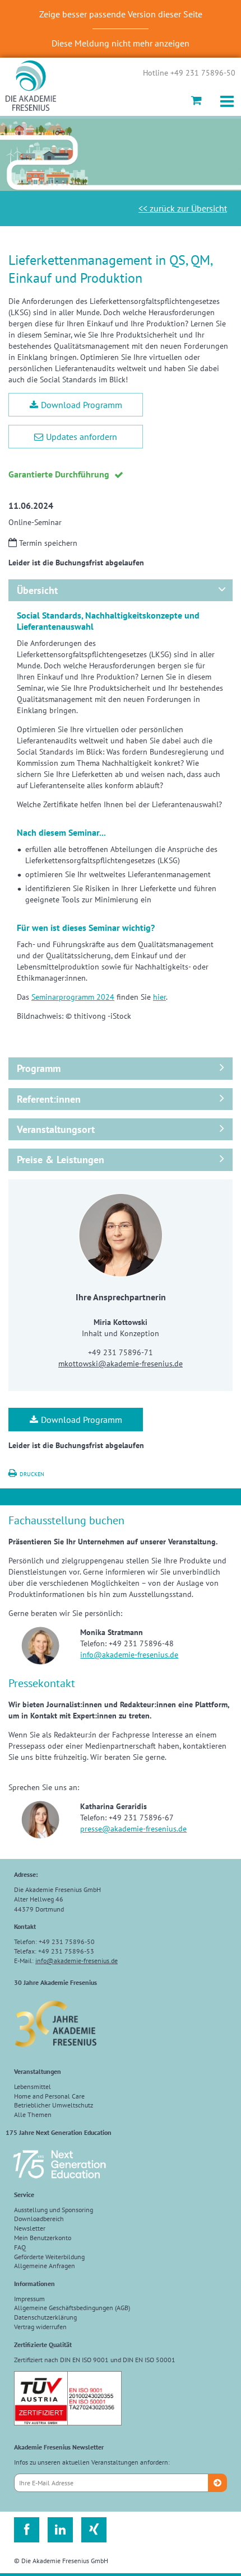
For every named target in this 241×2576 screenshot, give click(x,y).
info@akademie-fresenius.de (129, 1655)
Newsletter (30, 2228)
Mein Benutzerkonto (43, 2238)
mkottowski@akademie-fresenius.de (121, 1364)
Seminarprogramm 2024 (73, 997)
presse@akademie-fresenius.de (133, 1829)
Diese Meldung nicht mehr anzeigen (121, 43)
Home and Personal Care (49, 2096)
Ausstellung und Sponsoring (54, 2210)
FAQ (20, 2247)
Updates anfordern (82, 437)
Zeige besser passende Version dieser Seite (121, 14)
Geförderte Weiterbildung (49, 2257)
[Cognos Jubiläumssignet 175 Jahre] (59, 2183)
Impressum (29, 2299)
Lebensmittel (33, 2086)
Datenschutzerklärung (45, 2317)
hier (159, 997)
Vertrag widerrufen (40, 2327)
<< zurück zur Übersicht (183, 208)
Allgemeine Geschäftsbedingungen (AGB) (72, 2308)
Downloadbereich (39, 2219)
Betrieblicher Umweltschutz (54, 2105)
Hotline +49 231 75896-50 (189, 73)
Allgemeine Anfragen (45, 2266)
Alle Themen (33, 2114)
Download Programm (82, 405)
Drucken (32, 1474)
